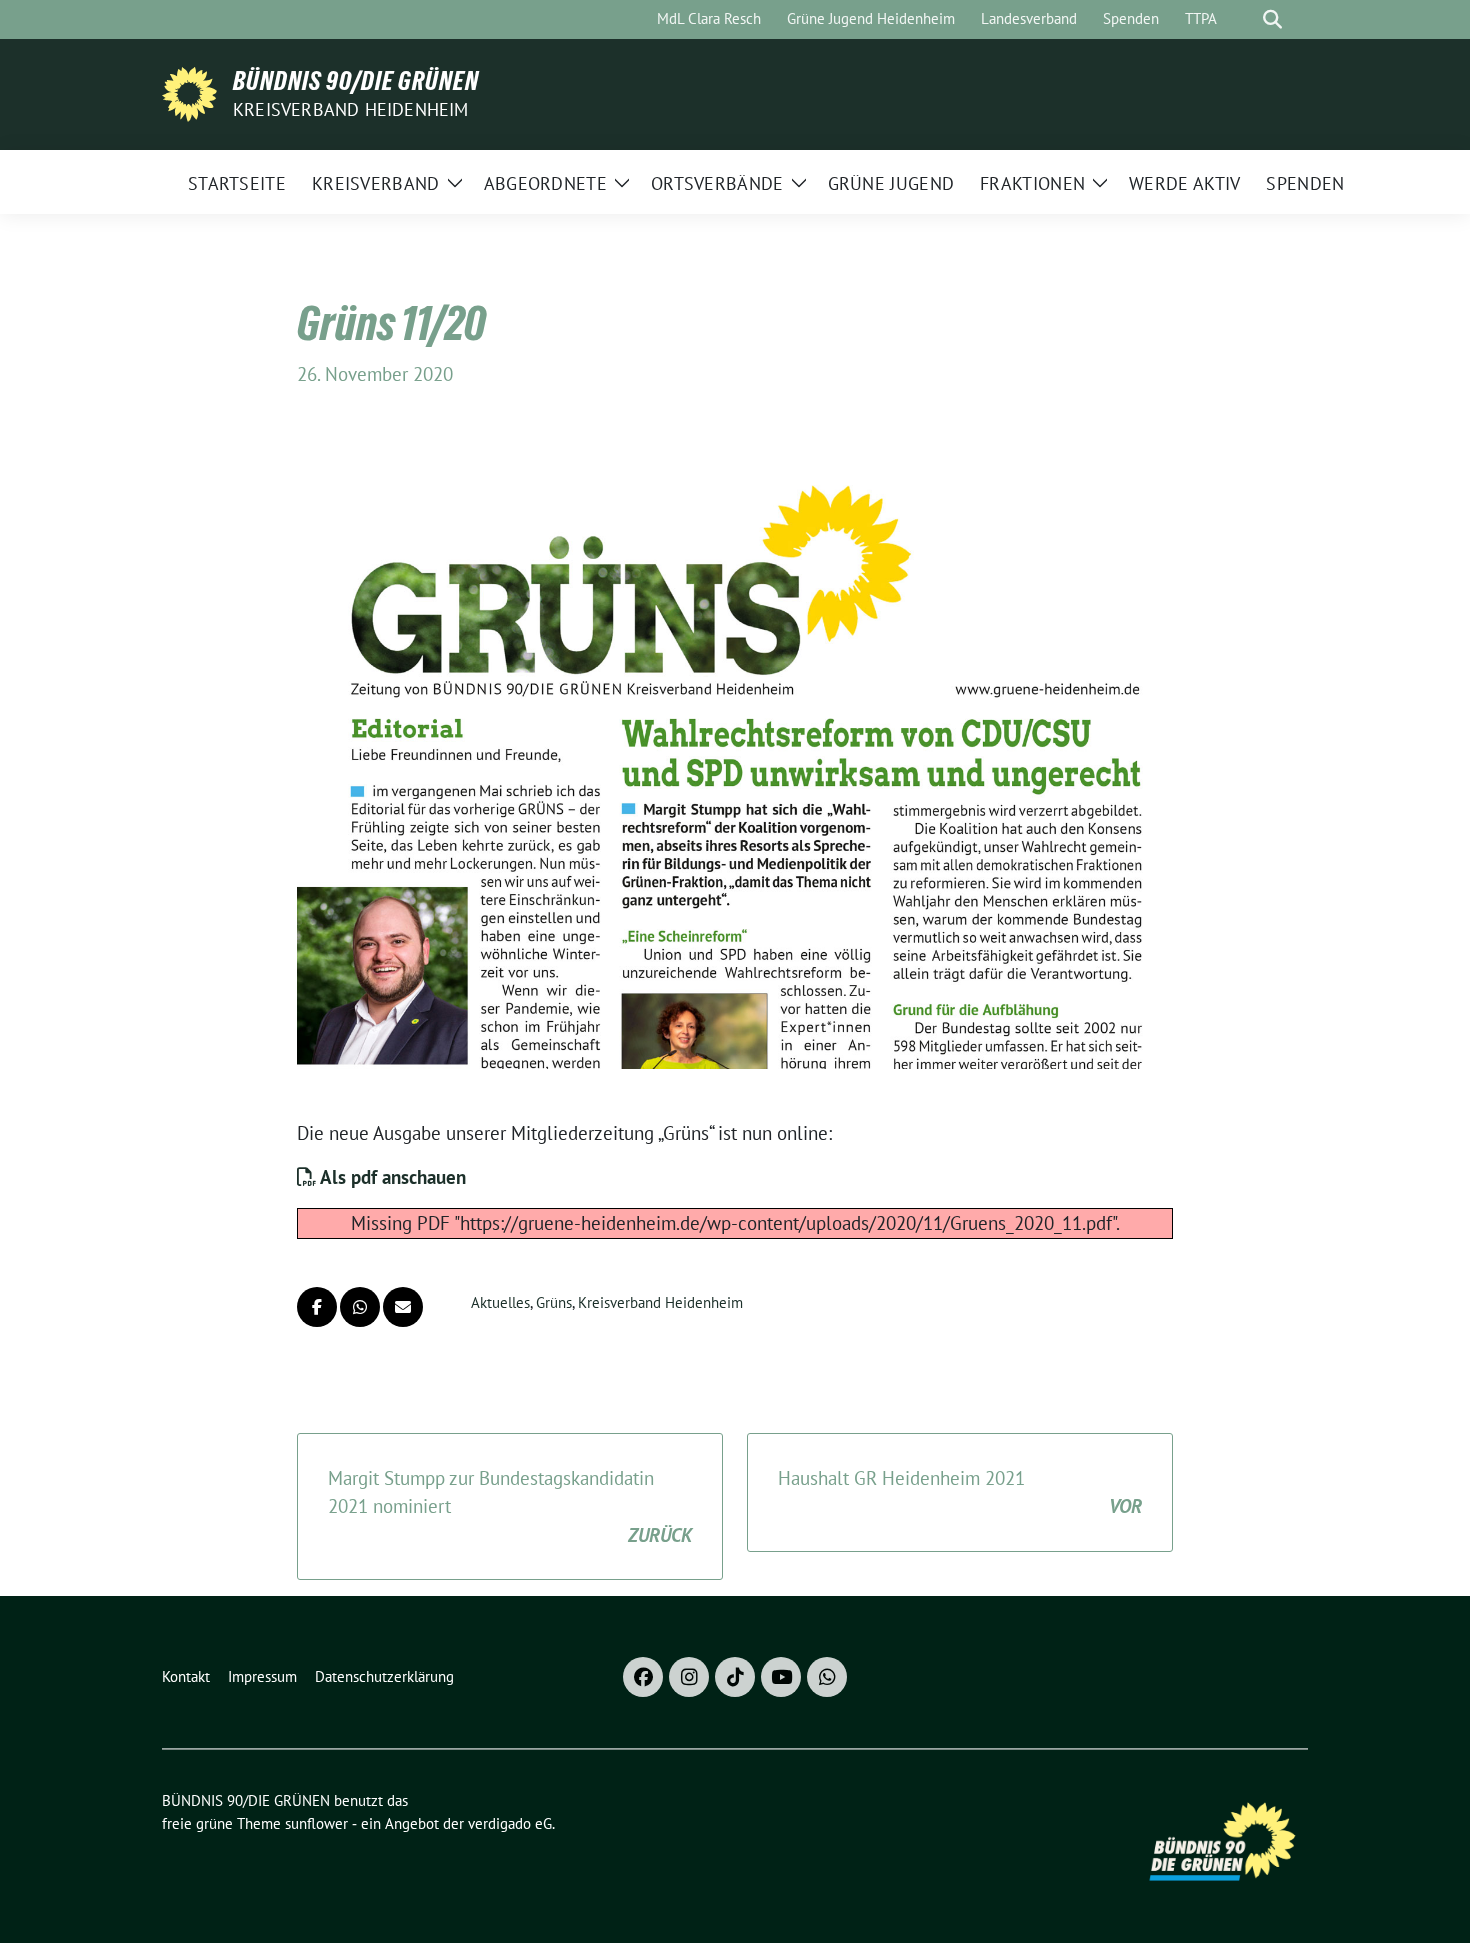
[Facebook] (643, 1677)
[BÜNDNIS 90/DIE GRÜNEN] (189, 92)
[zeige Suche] (1272, 19)
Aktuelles (500, 1302)
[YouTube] (781, 1677)
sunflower (316, 1823)
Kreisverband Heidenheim (351, 109)
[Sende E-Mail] (403, 1307)
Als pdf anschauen (391, 1177)
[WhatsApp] (827, 1677)
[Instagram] (689, 1677)
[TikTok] (735, 1677)
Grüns (554, 1302)
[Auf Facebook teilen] (317, 1307)
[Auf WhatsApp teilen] (360, 1307)
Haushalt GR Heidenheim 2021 (960, 1492)
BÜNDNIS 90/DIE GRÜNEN (356, 81)
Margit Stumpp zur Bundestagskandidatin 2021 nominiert (510, 1506)
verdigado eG (510, 1823)
